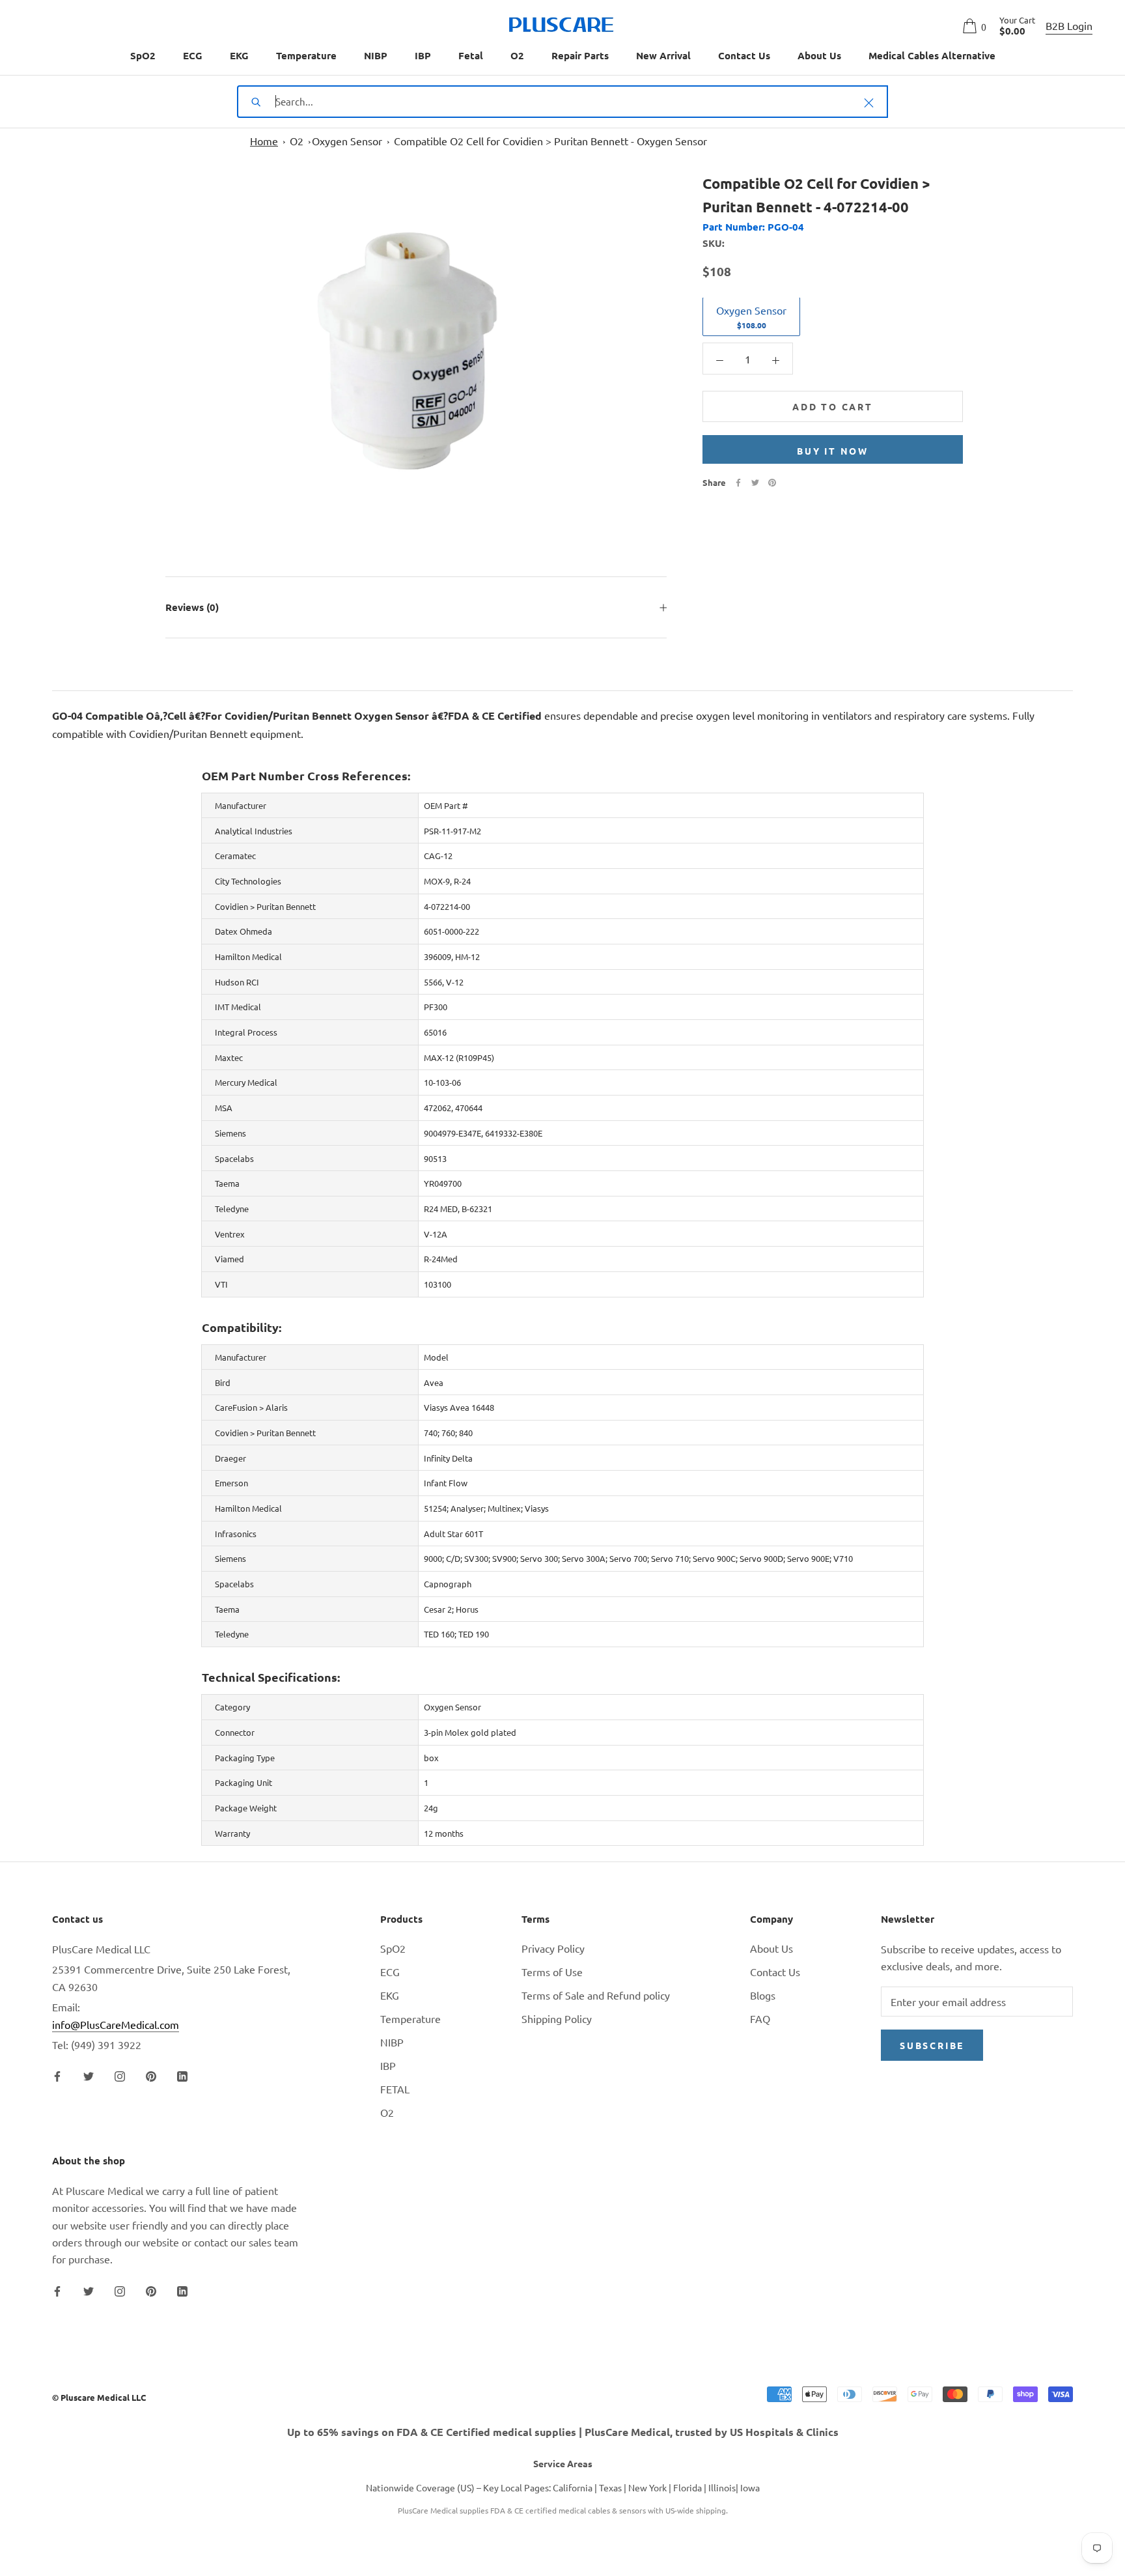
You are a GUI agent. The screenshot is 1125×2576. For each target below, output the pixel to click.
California (573, 2487)
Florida (687, 2487)
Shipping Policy (557, 2018)
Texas (610, 2487)
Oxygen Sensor (347, 141)
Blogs (763, 1995)
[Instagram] (120, 2074)
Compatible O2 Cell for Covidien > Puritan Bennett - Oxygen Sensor (550, 141)
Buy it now (833, 451)
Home (264, 141)
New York (647, 2487)
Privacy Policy (553, 1948)
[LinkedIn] (182, 2074)
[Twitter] (755, 483)
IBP (423, 55)
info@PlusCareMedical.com (116, 2024)
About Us (819, 55)
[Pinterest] (772, 483)
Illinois (722, 2487)
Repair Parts (580, 55)
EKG (239, 55)
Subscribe (932, 2045)
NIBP (376, 55)
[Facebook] (738, 483)
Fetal (471, 55)
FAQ (760, 2018)
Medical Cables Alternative (932, 55)
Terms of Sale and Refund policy (596, 1995)
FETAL (395, 2089)
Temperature (306, 55)
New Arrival (663, 55)
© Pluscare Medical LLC (99, 2397)
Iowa (750, 2487)
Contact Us (744, 55)
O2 (517, 55)
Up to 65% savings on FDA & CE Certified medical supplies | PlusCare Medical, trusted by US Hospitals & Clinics (563, 2432)
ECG (193, 55)
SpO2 (143, 55)
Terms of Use (552, 1972)
